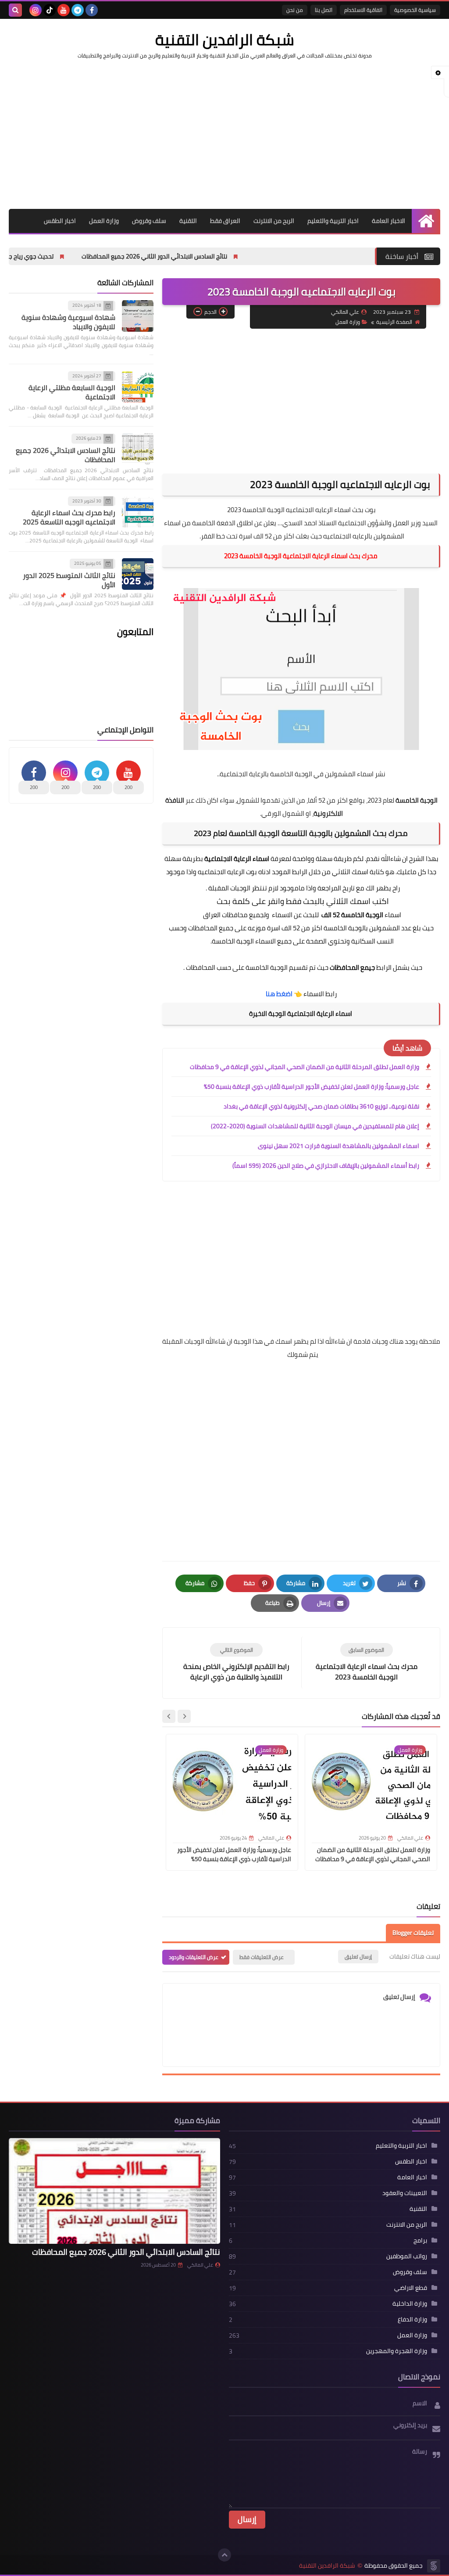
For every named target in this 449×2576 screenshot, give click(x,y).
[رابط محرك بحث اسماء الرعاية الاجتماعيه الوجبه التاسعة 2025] (138, 512)
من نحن (295, 10)
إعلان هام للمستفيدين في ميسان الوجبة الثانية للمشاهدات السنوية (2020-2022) (315, 1126)
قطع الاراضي (411, 2288)
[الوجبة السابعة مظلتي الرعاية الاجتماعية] (138, 387)
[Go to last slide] (184, 1716)
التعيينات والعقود (405, 2193)
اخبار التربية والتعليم (333, 221)
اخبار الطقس (60, 221)
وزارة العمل (104, 221)
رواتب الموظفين (407, 2256)
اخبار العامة (412, 2177)
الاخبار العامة (388, 221)
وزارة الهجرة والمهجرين (397, 2351)
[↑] (224, 2555)
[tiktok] (50, 10)
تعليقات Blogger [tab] (413, 1933)
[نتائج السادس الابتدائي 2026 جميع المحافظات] (138, 449)
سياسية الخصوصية (415, 10)
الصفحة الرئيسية (394, 322)
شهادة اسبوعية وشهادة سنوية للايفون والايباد (68, 322)
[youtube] (64, 10)
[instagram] (36, 10)
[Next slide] (169, 1716)
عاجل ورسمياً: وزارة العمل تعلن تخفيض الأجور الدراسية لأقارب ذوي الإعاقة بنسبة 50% (312, 1087)
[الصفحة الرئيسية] (426, 221)
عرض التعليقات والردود (194, 1957)
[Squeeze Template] (434, 2566)
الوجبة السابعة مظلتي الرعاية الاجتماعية (72, 392)
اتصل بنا (324, 10)
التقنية (188, 221)
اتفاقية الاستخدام (363, 10)
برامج (420, 2240)
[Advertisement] (224, 134)
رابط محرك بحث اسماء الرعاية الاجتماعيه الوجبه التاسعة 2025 (69, 517)
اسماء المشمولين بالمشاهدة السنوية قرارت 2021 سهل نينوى (339, 1146)
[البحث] (15, 10)
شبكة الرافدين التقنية (225, 39)
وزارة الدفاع (412, 2319)
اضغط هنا (279, 994)
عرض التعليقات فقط (262, 1957)
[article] (236, 1663)
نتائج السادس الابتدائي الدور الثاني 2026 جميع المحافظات (227, 256)
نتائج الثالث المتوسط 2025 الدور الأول (69, 580)
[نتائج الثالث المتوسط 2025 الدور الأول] (138, 574)
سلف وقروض (149, 221)
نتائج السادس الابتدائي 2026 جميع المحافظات (66, 455)
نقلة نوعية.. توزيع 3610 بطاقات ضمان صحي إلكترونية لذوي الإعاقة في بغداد (321, 1106)
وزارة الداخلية (410, 2303)
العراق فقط (225, 221)
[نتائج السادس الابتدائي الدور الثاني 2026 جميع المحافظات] (114, 2191)
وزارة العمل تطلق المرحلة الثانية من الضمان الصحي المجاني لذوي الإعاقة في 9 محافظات (305, 1067)
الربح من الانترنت (274, 221)
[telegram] (78, 10)
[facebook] (92, 10)
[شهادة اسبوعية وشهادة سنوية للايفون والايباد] (138, 316)
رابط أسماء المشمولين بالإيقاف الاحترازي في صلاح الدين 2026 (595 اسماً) (326, 1166)
